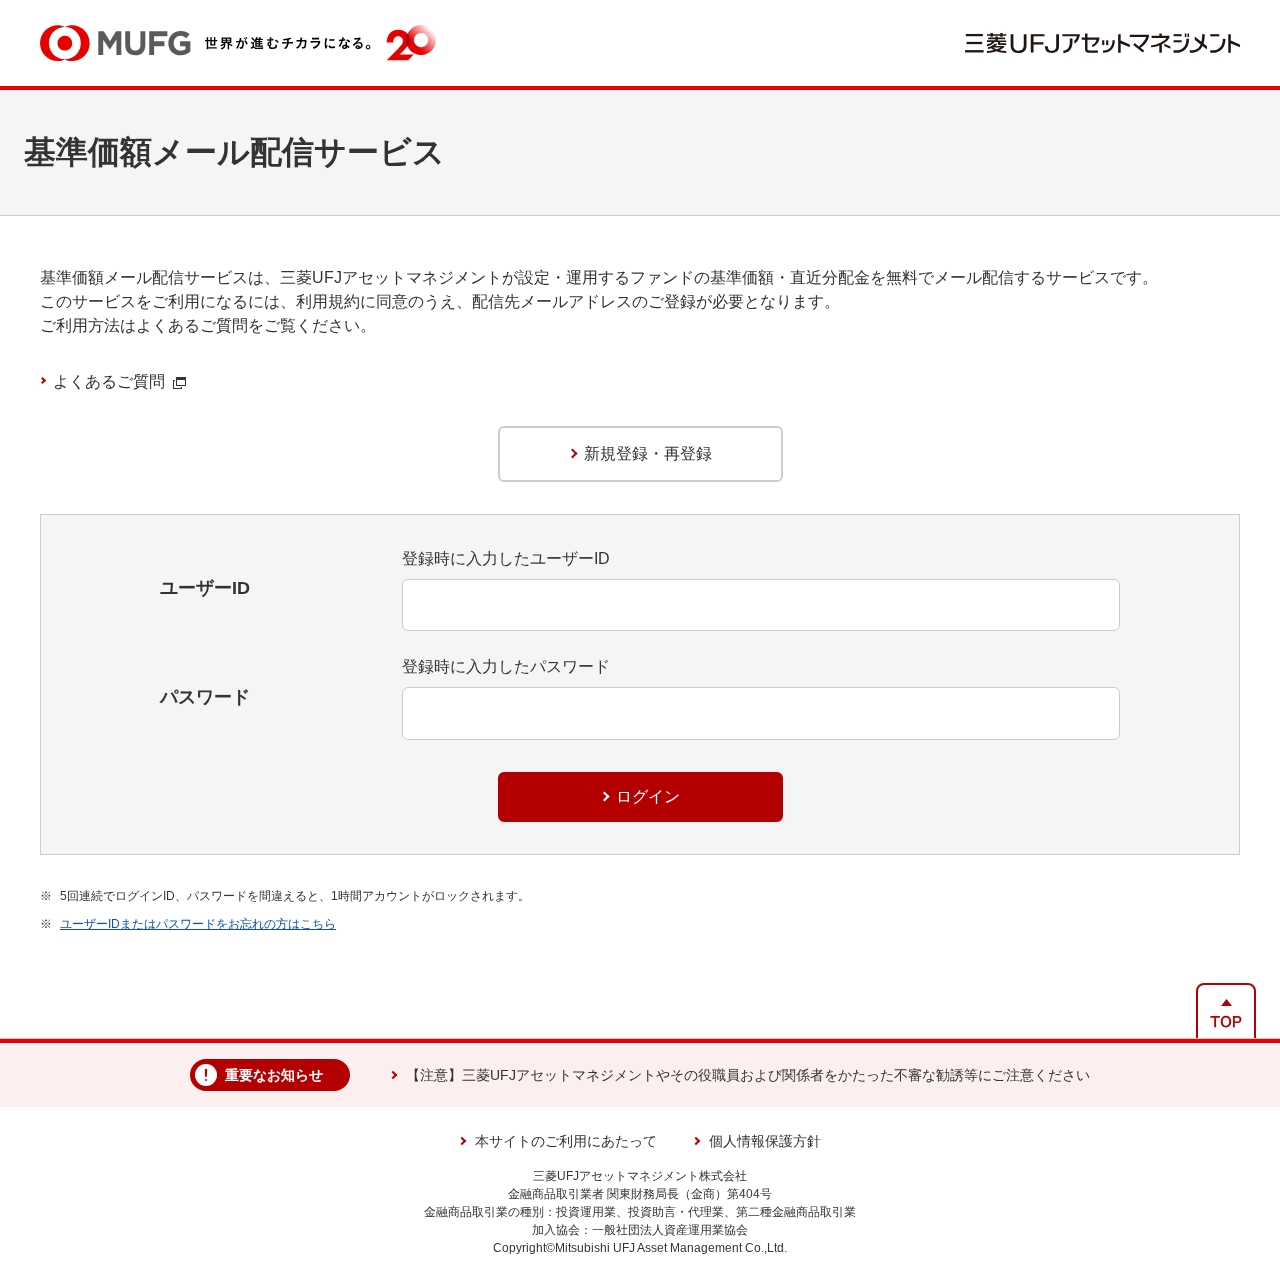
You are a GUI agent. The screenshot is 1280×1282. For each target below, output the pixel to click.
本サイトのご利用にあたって (566, 1141)
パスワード (205, 697)
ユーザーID (205, 588)
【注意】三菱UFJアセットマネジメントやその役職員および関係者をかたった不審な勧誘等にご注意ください (748, 1075)
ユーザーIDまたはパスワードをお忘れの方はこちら (198, 924)
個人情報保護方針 (765, 1141)
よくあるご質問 (109, 381)
